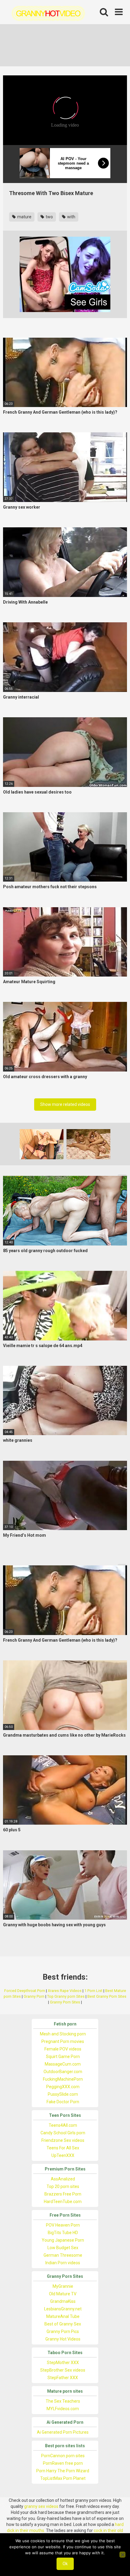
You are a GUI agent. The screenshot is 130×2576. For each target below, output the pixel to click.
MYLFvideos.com (63, 2409)
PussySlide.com (63, 2094)
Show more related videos (65, 1104)
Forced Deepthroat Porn (25, 1991)
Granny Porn (34, 1996)
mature (24, 217)
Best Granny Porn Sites (107, 1996)
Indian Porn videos (63, 2263)
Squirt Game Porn (63, 2057)
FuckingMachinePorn (63, 2079)
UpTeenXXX (63, 2155)
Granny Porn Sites (65, 2002)
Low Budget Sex (63, 2248)
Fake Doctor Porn (63, 2102)
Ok (65, 2564)
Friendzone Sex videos (63, 2140)
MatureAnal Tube (63, 2316)
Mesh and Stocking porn (63, 2034)
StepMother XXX (63, 2363)
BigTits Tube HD (63, 2233)
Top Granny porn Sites (66, 1996)
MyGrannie (63, 2286)
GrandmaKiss (63, 2301)
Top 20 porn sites (63, 2186)
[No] (122, 2555)
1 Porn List (93, 1991)
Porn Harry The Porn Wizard (63, 2471)
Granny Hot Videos (63, 2339)
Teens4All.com (63, 2125)
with (71, 217)
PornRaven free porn (63, 2463)
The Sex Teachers (63, 2401)
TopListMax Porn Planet (63, 2478)
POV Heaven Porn (63, 2225)
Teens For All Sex (63, 2148)
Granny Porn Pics (63, 2331)
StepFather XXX (63, 2378)
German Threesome (63, 2255)
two (49, 217)
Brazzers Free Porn (63, 2194)
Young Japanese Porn (63, 2240)
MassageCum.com (63, 2064)
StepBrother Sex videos (63, 2370)
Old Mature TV (63, 2294)
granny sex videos (41, 2506)
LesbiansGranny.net (63, 2309)
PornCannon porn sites (63, 2456)
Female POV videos (63, 2049)
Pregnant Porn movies (63, 2041)
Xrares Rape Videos (65, 1991)
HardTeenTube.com (63, 2202)
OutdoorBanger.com (63, 2072)
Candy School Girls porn (63, 2133)
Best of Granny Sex (63, 2324)
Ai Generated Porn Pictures (63, 2432)
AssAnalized (63, 2179)
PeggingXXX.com (63, 2087)
